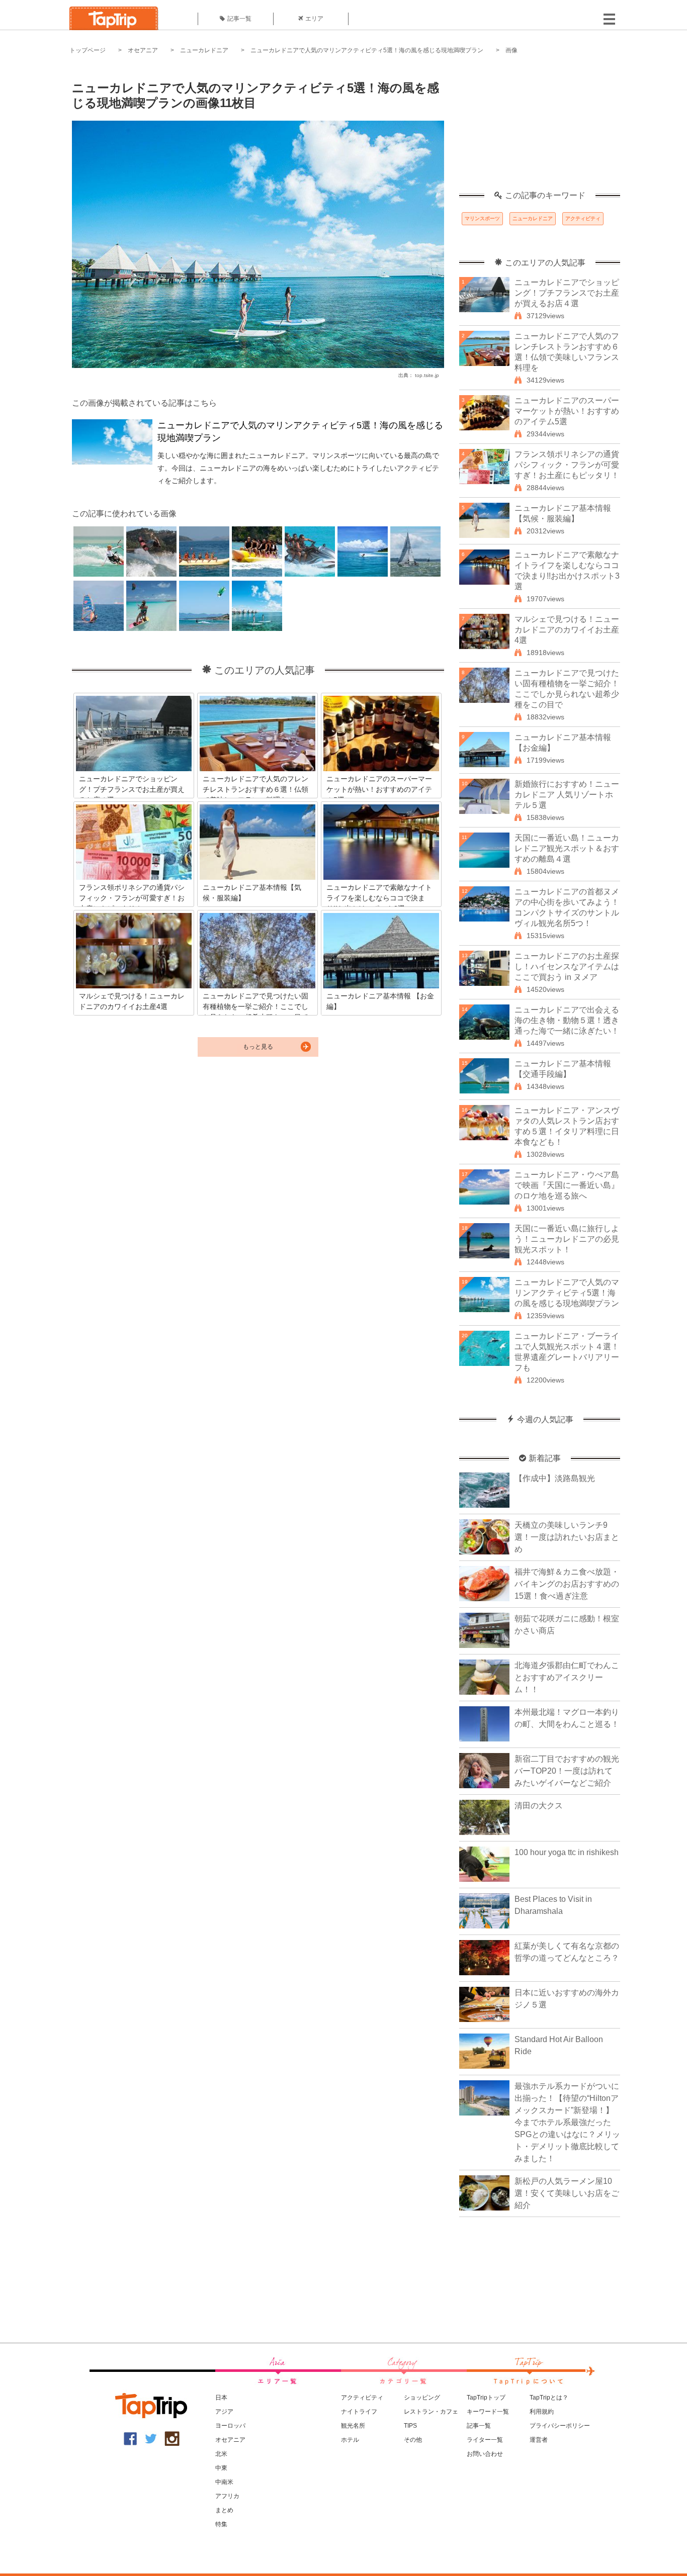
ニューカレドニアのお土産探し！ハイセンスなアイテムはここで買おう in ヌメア (567, 967)
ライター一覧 (485, 2440)
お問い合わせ (485, 2454)
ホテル (350, 2440)
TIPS (410, 2426)
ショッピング (422, 2398)
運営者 (539, 2440)
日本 (221, 2398)
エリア (314, 19)
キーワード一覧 (488, 2412)
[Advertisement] (540, 128)
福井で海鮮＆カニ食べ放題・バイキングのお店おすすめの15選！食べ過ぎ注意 (567, 1584)
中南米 (224, 2482)
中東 (221, 2468)
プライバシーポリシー (560, 2426)
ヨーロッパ (230, 2426)
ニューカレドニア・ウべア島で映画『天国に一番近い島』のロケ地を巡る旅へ (567, 1185)
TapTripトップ (486, 2398)
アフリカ (227, 2496)
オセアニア (143, 50)
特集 (221, 2524)
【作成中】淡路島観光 (555, 1478)
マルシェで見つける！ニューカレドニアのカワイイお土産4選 (567, 630)
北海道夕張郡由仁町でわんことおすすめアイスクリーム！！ (567, 1677)
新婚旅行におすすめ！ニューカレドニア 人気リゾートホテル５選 (567, 795)
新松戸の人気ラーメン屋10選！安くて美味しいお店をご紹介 (567, 2193)
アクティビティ (583, 218)
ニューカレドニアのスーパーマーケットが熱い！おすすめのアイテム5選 (567, 411)
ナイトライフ (359, 2412)
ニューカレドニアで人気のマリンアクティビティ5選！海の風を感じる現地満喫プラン (367, 50)
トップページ (88, 50)
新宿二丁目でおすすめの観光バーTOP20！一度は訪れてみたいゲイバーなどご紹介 (567, 1771)
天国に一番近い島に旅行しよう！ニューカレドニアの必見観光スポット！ (567, 1239)
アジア (224, 2412)
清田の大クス (539, 1806)
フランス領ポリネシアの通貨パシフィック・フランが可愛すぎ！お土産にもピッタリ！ (567, 465)
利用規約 (542, 2412)
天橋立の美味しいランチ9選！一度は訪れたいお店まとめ (567, 1537)
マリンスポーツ (482, 218)
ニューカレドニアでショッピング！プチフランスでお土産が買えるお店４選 (567, 293)
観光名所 (353, 2426)
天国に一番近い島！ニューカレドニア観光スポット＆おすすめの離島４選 (567, 848)
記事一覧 (239, 19)
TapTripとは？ (549, 2398)
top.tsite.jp (427, 375)
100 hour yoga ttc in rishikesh (567, 1852)
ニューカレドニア (204, 50)
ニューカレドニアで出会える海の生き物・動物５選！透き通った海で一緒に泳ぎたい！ (567, 1020)
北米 (221, 2454)
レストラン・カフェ (431, 2412)
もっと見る (258, 1047)
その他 (413, 2440)
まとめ (224, 2510)
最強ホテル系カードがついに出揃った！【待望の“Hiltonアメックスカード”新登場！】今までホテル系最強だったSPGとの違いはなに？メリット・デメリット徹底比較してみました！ (567, 2122)
